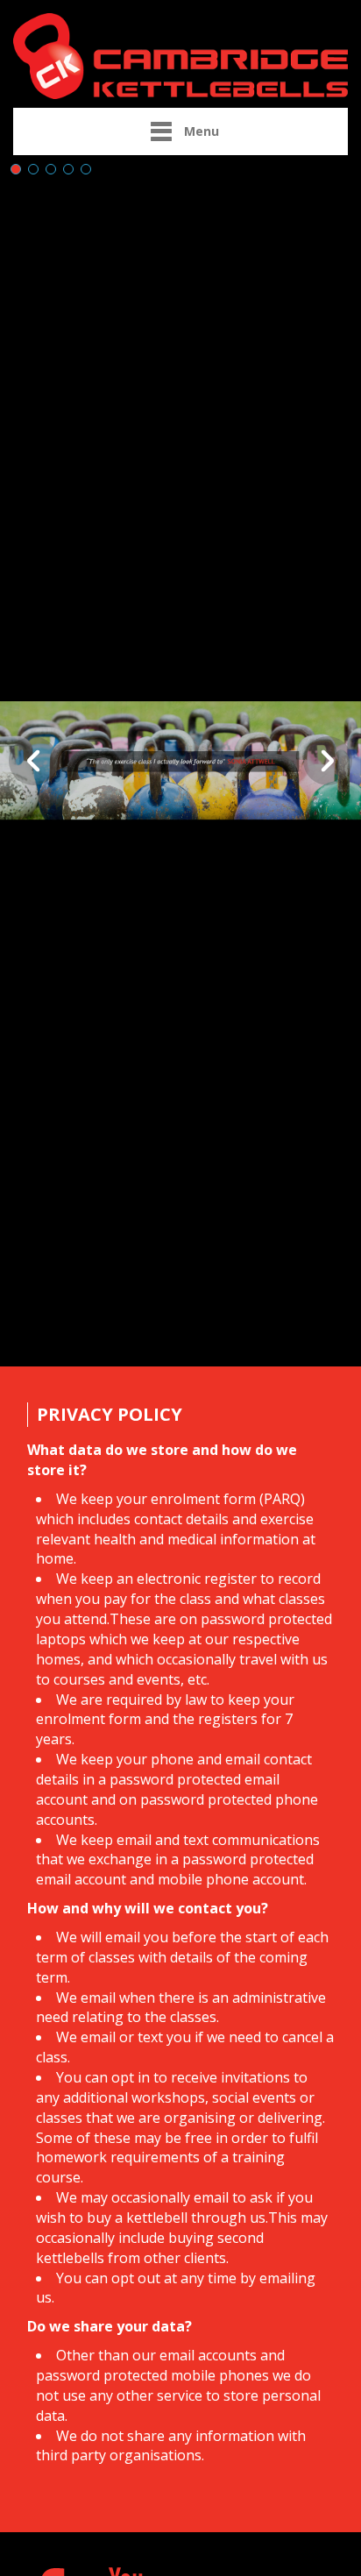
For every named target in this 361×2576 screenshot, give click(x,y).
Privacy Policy (110, 1414)
